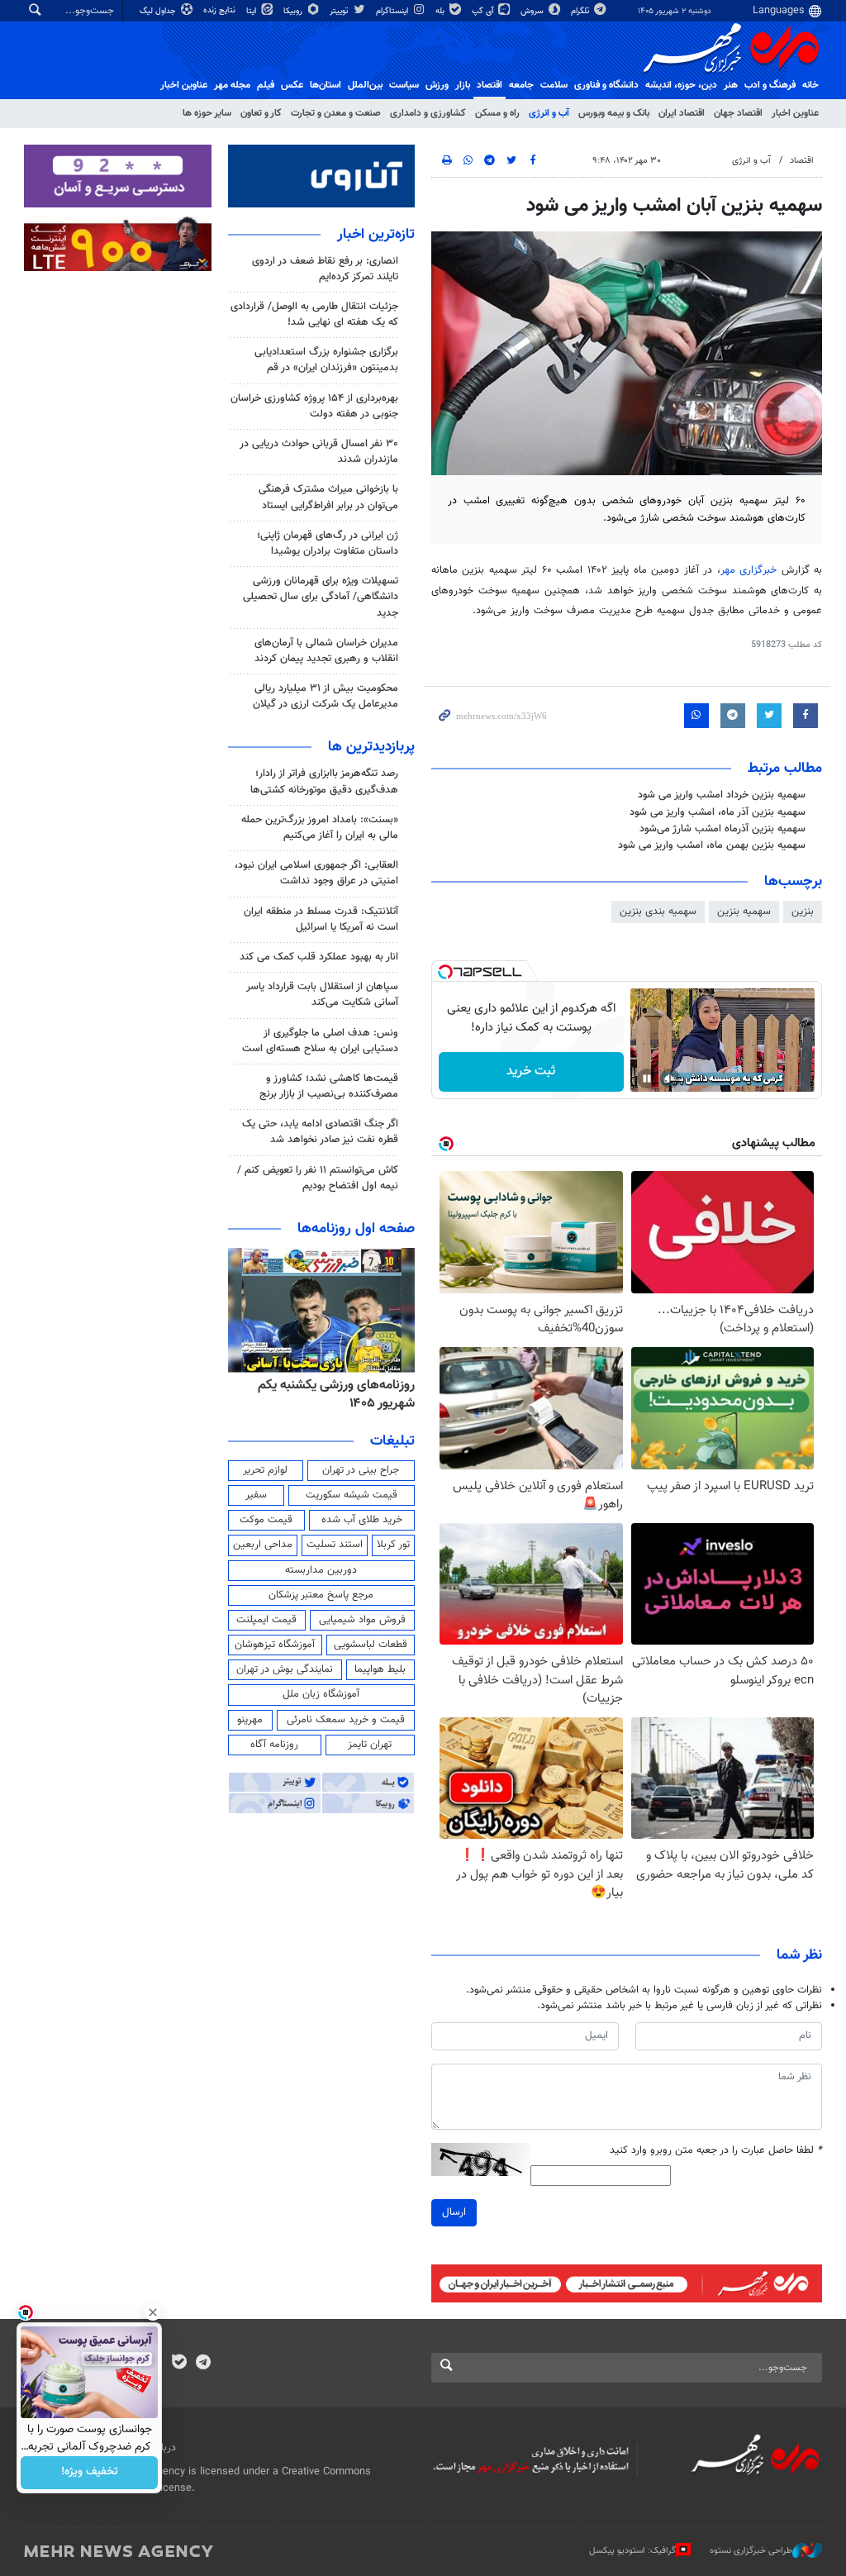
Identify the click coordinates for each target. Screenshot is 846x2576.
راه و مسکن (497, 113)
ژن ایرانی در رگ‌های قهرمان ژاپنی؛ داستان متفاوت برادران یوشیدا (328, 543)
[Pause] (647, 1078)
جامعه (521, 85)
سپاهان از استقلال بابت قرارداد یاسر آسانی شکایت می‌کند (322, 995)
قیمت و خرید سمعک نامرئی (346, 1720)
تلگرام (581, 11)
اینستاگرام (393, 11)
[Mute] (670, 1078)
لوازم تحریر (265, 1470)
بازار (463, 85)
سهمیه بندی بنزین (658, 912)
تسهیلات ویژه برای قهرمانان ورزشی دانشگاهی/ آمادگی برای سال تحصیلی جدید (321, 597)
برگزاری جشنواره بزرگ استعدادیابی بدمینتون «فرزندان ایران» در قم (326, 360)
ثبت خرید (531, 1071)
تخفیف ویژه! (90, 2473)
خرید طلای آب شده (362, 1520)
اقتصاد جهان (738, 113)
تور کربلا (393, 1545)
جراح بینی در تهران (361, 1470)
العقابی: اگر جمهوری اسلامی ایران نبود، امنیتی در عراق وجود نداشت (316, 873)
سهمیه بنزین (744, 912)
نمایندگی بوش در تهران (285, 1669)
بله (441, 11)
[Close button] (153, 2312)
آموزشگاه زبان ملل (321, 1694)
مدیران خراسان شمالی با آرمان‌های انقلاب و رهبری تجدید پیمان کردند (326, 651)
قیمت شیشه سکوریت (352, 1495)
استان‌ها (326, 85)
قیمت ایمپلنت (266, 1620)
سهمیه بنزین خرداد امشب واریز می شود (722, 795)
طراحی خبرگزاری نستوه (751, 2551)
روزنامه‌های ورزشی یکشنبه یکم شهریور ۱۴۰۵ (336, 1395)
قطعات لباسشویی (371, 1645)
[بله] (179, 2364)
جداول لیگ (159, 11)
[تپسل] (445, 972)
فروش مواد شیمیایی (362, 1620)
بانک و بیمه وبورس (614, 113)
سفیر (256, 1495)
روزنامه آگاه (274, 1745)
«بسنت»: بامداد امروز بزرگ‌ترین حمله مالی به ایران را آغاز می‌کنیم (320, 828)
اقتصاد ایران (682, 113)
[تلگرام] (203, 2364)
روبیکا (294, 11)
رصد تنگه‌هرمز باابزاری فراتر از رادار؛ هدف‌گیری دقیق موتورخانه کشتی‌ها (324, 781)
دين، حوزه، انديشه (681, 85)
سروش (533, 11)
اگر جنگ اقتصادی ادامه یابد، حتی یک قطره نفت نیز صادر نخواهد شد (320, 1132)
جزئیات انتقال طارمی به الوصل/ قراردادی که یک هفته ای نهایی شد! (314, 314)
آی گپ (484, 11)
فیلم (266, 85)
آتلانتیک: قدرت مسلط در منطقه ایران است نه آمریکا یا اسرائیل (321, 919)
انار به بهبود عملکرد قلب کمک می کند (319, 957)
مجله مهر (232, 85)
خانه (810, 85)
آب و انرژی (549, 113)
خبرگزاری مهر (749, 570)
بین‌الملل (365, 85)
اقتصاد (490, 85)
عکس (292, 85)
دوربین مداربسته (321, 1570)
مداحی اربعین (263, 1545)
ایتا (252, 11)
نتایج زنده (221, 10)
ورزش (437, 85)
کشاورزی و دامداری (428, 113)
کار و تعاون (261, 113)
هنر (731, 85)
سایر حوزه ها (207, 113)
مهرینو (250, 1720)
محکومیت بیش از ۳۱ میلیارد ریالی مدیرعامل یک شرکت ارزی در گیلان (326, 696)
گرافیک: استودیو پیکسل (632, 2551)
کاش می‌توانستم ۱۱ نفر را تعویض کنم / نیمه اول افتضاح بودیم (318, 1178)
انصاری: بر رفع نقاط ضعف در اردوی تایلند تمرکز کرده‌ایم (325, 269)
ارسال (454, 2212)
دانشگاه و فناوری (606, 85)
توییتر (340, 11)
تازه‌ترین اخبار (376, 235)
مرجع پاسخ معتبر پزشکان (321, 1595)
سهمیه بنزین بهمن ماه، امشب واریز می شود (712, 845)
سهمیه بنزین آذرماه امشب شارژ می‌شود (722, 829)
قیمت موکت (266, 1520)
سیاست (404, 85)
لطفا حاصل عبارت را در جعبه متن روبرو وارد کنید (716, 2151)
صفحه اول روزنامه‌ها (356, 1229)
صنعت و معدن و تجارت (336, 113)
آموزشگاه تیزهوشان (275, 1645)
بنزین (803, 912)
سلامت (554, 85)
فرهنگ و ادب (770, 85)
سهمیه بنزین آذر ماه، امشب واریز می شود (718, 812)
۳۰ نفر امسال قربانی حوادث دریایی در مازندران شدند (319, 452)
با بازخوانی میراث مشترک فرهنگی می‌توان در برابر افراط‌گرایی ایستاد (328, 497)
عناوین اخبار (795, 113)
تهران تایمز (370, 1745)
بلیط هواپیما (380, 1669)
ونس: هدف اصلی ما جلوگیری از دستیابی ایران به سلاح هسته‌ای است (320, 1041)
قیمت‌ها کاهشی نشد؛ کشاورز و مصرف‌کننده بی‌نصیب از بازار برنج (329, 1086)
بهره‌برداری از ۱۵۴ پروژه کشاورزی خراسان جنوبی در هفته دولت (314, 406)
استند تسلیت (335, 1545)
